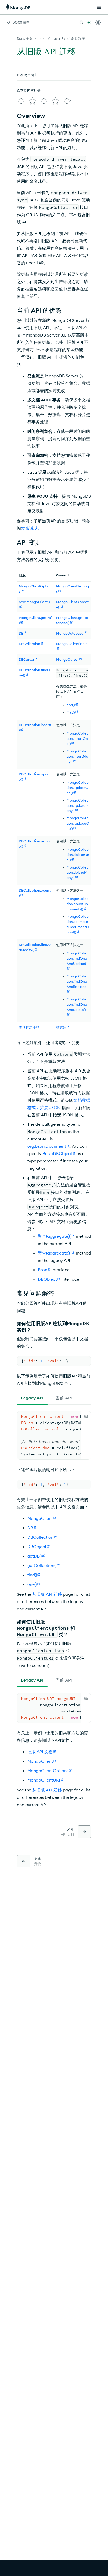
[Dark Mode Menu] (98, 23)
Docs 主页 (25, 38)
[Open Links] (99, 7)
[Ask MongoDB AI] (89, 23)
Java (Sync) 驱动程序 (68, 38)
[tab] (32, 1398)
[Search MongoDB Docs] (82, 23)
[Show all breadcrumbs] (42, 38)
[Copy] (86, 1416)
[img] (21, 101)
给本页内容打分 (29, 90)
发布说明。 (31, 528)
